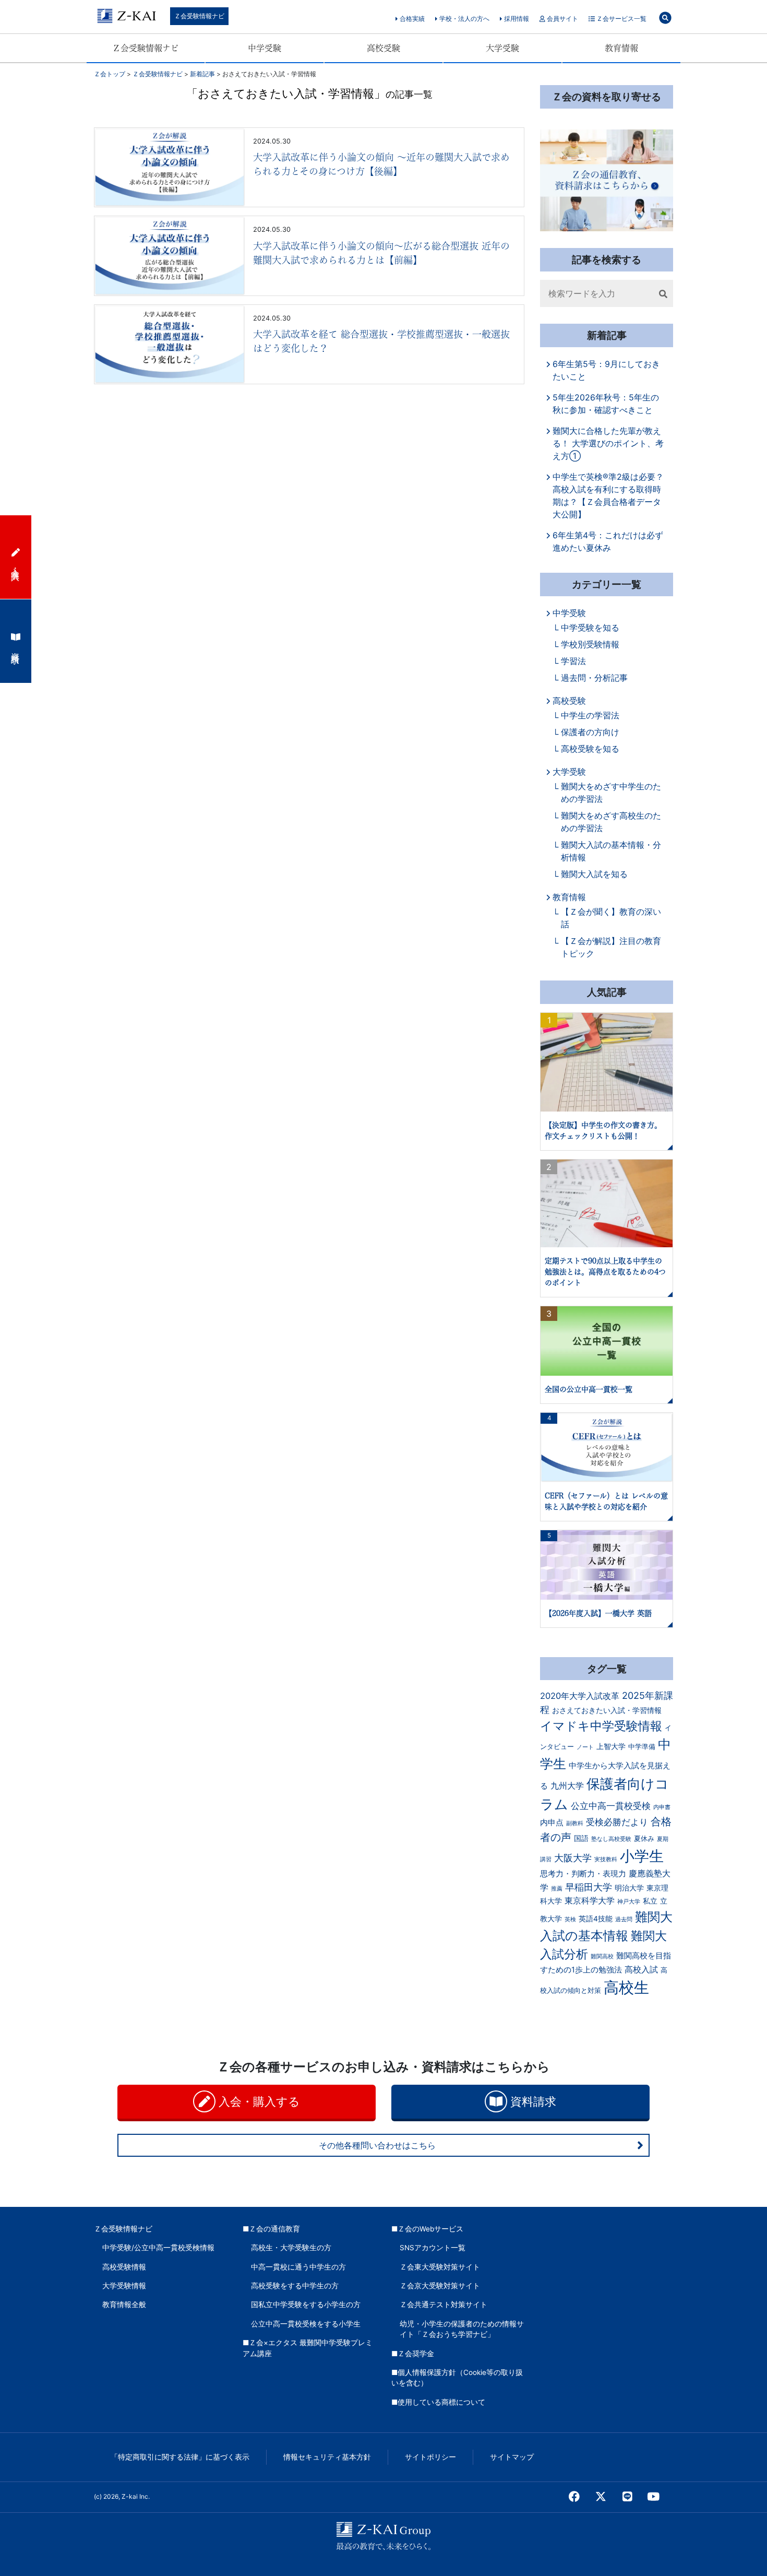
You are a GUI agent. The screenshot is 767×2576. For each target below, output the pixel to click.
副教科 (575, 1823)
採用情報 (516, 19)
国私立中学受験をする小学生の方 (306, 2305)
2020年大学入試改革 (580, 1696)
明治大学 (629, 1888)
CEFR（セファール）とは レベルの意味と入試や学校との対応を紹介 (606, 1501)
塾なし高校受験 (611, 1839)
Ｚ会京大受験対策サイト (440, 2286)
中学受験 (265, 48)
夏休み (644, 1839)
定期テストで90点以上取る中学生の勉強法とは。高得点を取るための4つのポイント (605, 1272)
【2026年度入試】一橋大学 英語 (598, 1613)
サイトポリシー (430, 2457)
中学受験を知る (590, 628)
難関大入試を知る (594, 874)
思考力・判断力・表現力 (583, 1874)
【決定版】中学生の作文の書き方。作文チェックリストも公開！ (603, 1131)
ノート (585, 1747)
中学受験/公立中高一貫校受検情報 (158, 2248)
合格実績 (411, 19)
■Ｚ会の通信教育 (271, 2229)
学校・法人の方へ (464, 19)
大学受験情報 (124, 2286)
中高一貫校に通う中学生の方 (298, 2267)
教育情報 (621, 48)
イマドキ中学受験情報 (601, 1726)
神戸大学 (629, 1902)
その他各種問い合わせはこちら (377, 2145)
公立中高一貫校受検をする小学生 (306, 2324)
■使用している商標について (438, 2402)
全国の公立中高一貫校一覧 (589, 1389)
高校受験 (383, 48)
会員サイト (562, 19)
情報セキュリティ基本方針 (327, 2457)
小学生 (642, 1856)
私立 (650, 1901)
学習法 (573, 661)
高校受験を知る (590, 749)
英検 (570, 1919)
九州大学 (567, 1786)
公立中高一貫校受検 (611, 1806)
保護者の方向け (590, 732)
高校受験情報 (124, 2267)
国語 (581, 1838)
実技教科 (606, 1859)
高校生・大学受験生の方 (291, 2248)
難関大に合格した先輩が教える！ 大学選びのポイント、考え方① (608, 443)
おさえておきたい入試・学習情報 (607, 1710)
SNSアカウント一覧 (433, 2248)
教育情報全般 (124, 2305)
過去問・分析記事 (594, 678)
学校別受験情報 (590, 644)
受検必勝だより (617, 1822)
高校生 (626, 1987)
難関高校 (602, 1957)
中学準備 (642, 1747)
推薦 (557, 1889)
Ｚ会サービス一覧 (621, 19)
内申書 (662, 1807)
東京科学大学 (590, 1900)
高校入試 (641, 1969)
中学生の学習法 (590, 715)
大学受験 (502, 48)
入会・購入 (16, 564)
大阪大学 (573, 1858)
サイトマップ (512, 2457)
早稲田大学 (589, 1887)
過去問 (624, 1919)
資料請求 (532, 2101)
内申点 (552, 1823)
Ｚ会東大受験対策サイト (440, 2267)
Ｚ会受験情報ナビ (199, 16)
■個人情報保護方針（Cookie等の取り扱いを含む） (457, 2378)
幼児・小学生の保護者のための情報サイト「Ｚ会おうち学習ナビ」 (462, 2329)
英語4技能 (596, 1919)
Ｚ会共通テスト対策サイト (444, 2305)
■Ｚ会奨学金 (413, 2354)
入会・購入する (258, 2101)
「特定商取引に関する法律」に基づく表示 (180, 2457)
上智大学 (611, 1746)
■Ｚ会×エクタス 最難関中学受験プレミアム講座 (308, 2348)
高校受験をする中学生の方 (295, 2286)
